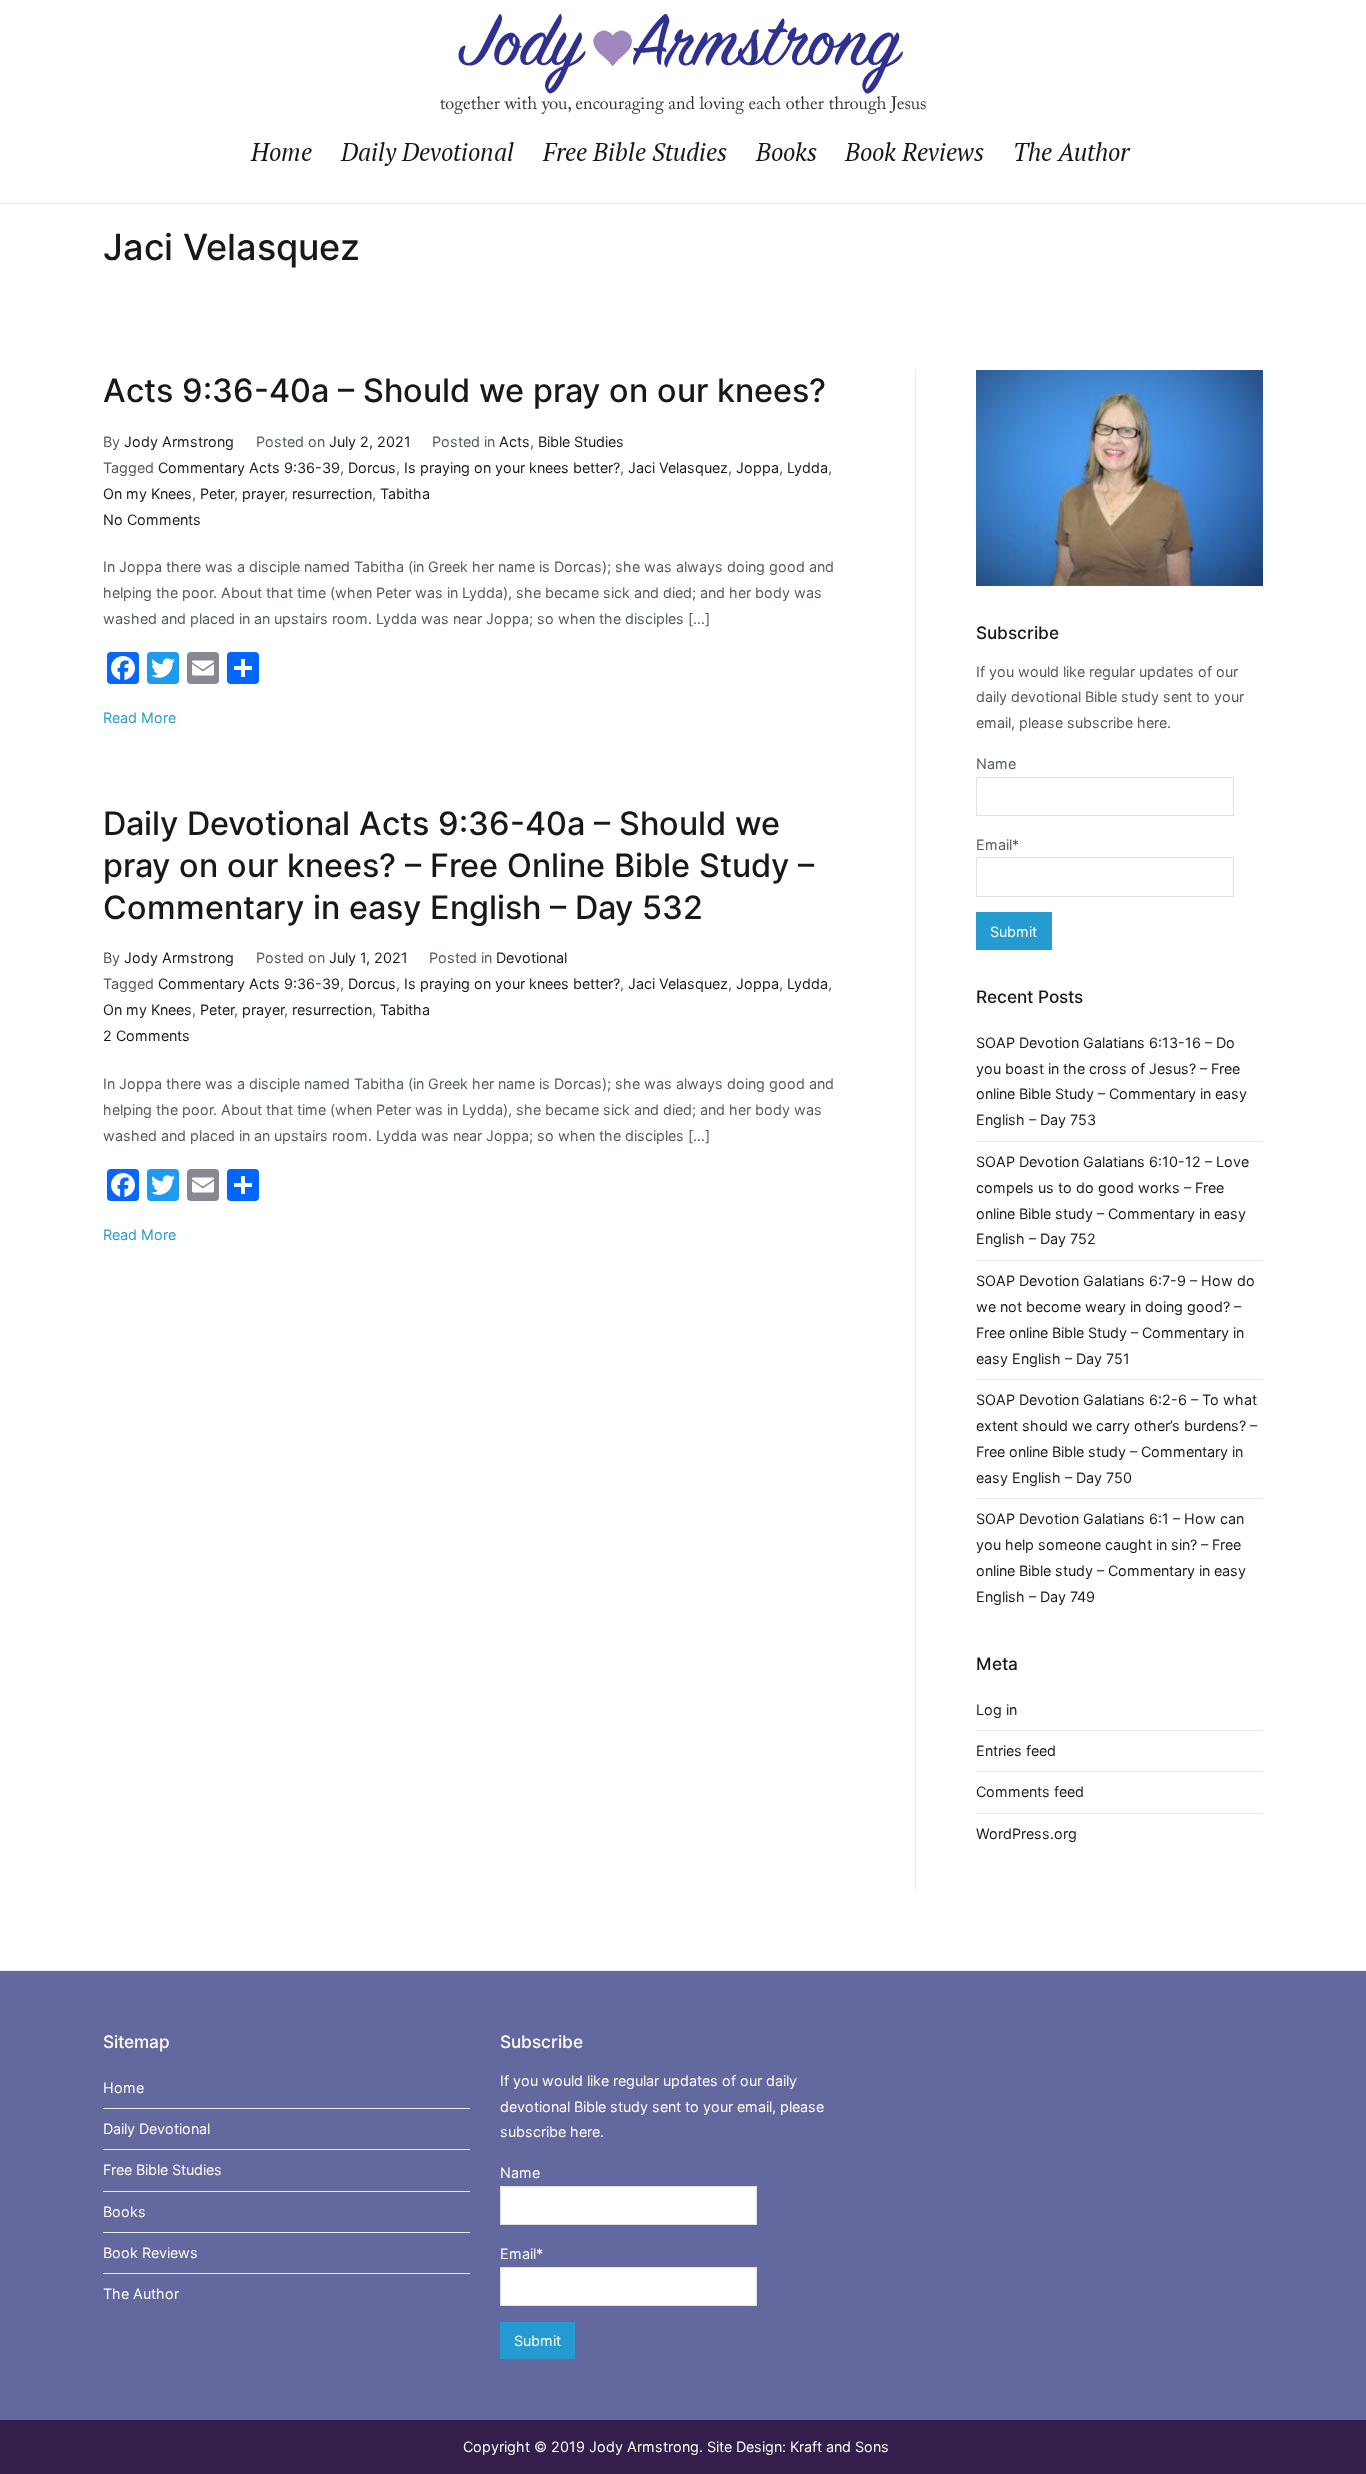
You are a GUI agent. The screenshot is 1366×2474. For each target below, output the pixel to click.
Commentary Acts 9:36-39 (249, 467)
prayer (263, 493)
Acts (514, 441)
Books (786, 152)
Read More (139, 717)
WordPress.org (1026, 1833)
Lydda (807, 467)
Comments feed (1030, 1791)
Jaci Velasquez (678, 467)
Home (281, 152)
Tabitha (405, 493)
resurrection (332, 493)
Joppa (757, 467)
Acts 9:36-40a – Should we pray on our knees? (464, 390)
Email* (997, 844)
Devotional (531, 957)
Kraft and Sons (839, 2446)
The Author (1071, 152)
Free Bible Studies (635, 152)
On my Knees (147, 493)
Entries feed (1016, 1750)
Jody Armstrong (179, 441)
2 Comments (146, 1035)
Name (996, 763)
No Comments (152, 519)
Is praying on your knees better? (512, 467)
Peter (217, 493)
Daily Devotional (427, 152)
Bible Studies (581, 441)
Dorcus (372, 467)
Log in (996, 1709)
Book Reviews (914, 152)
